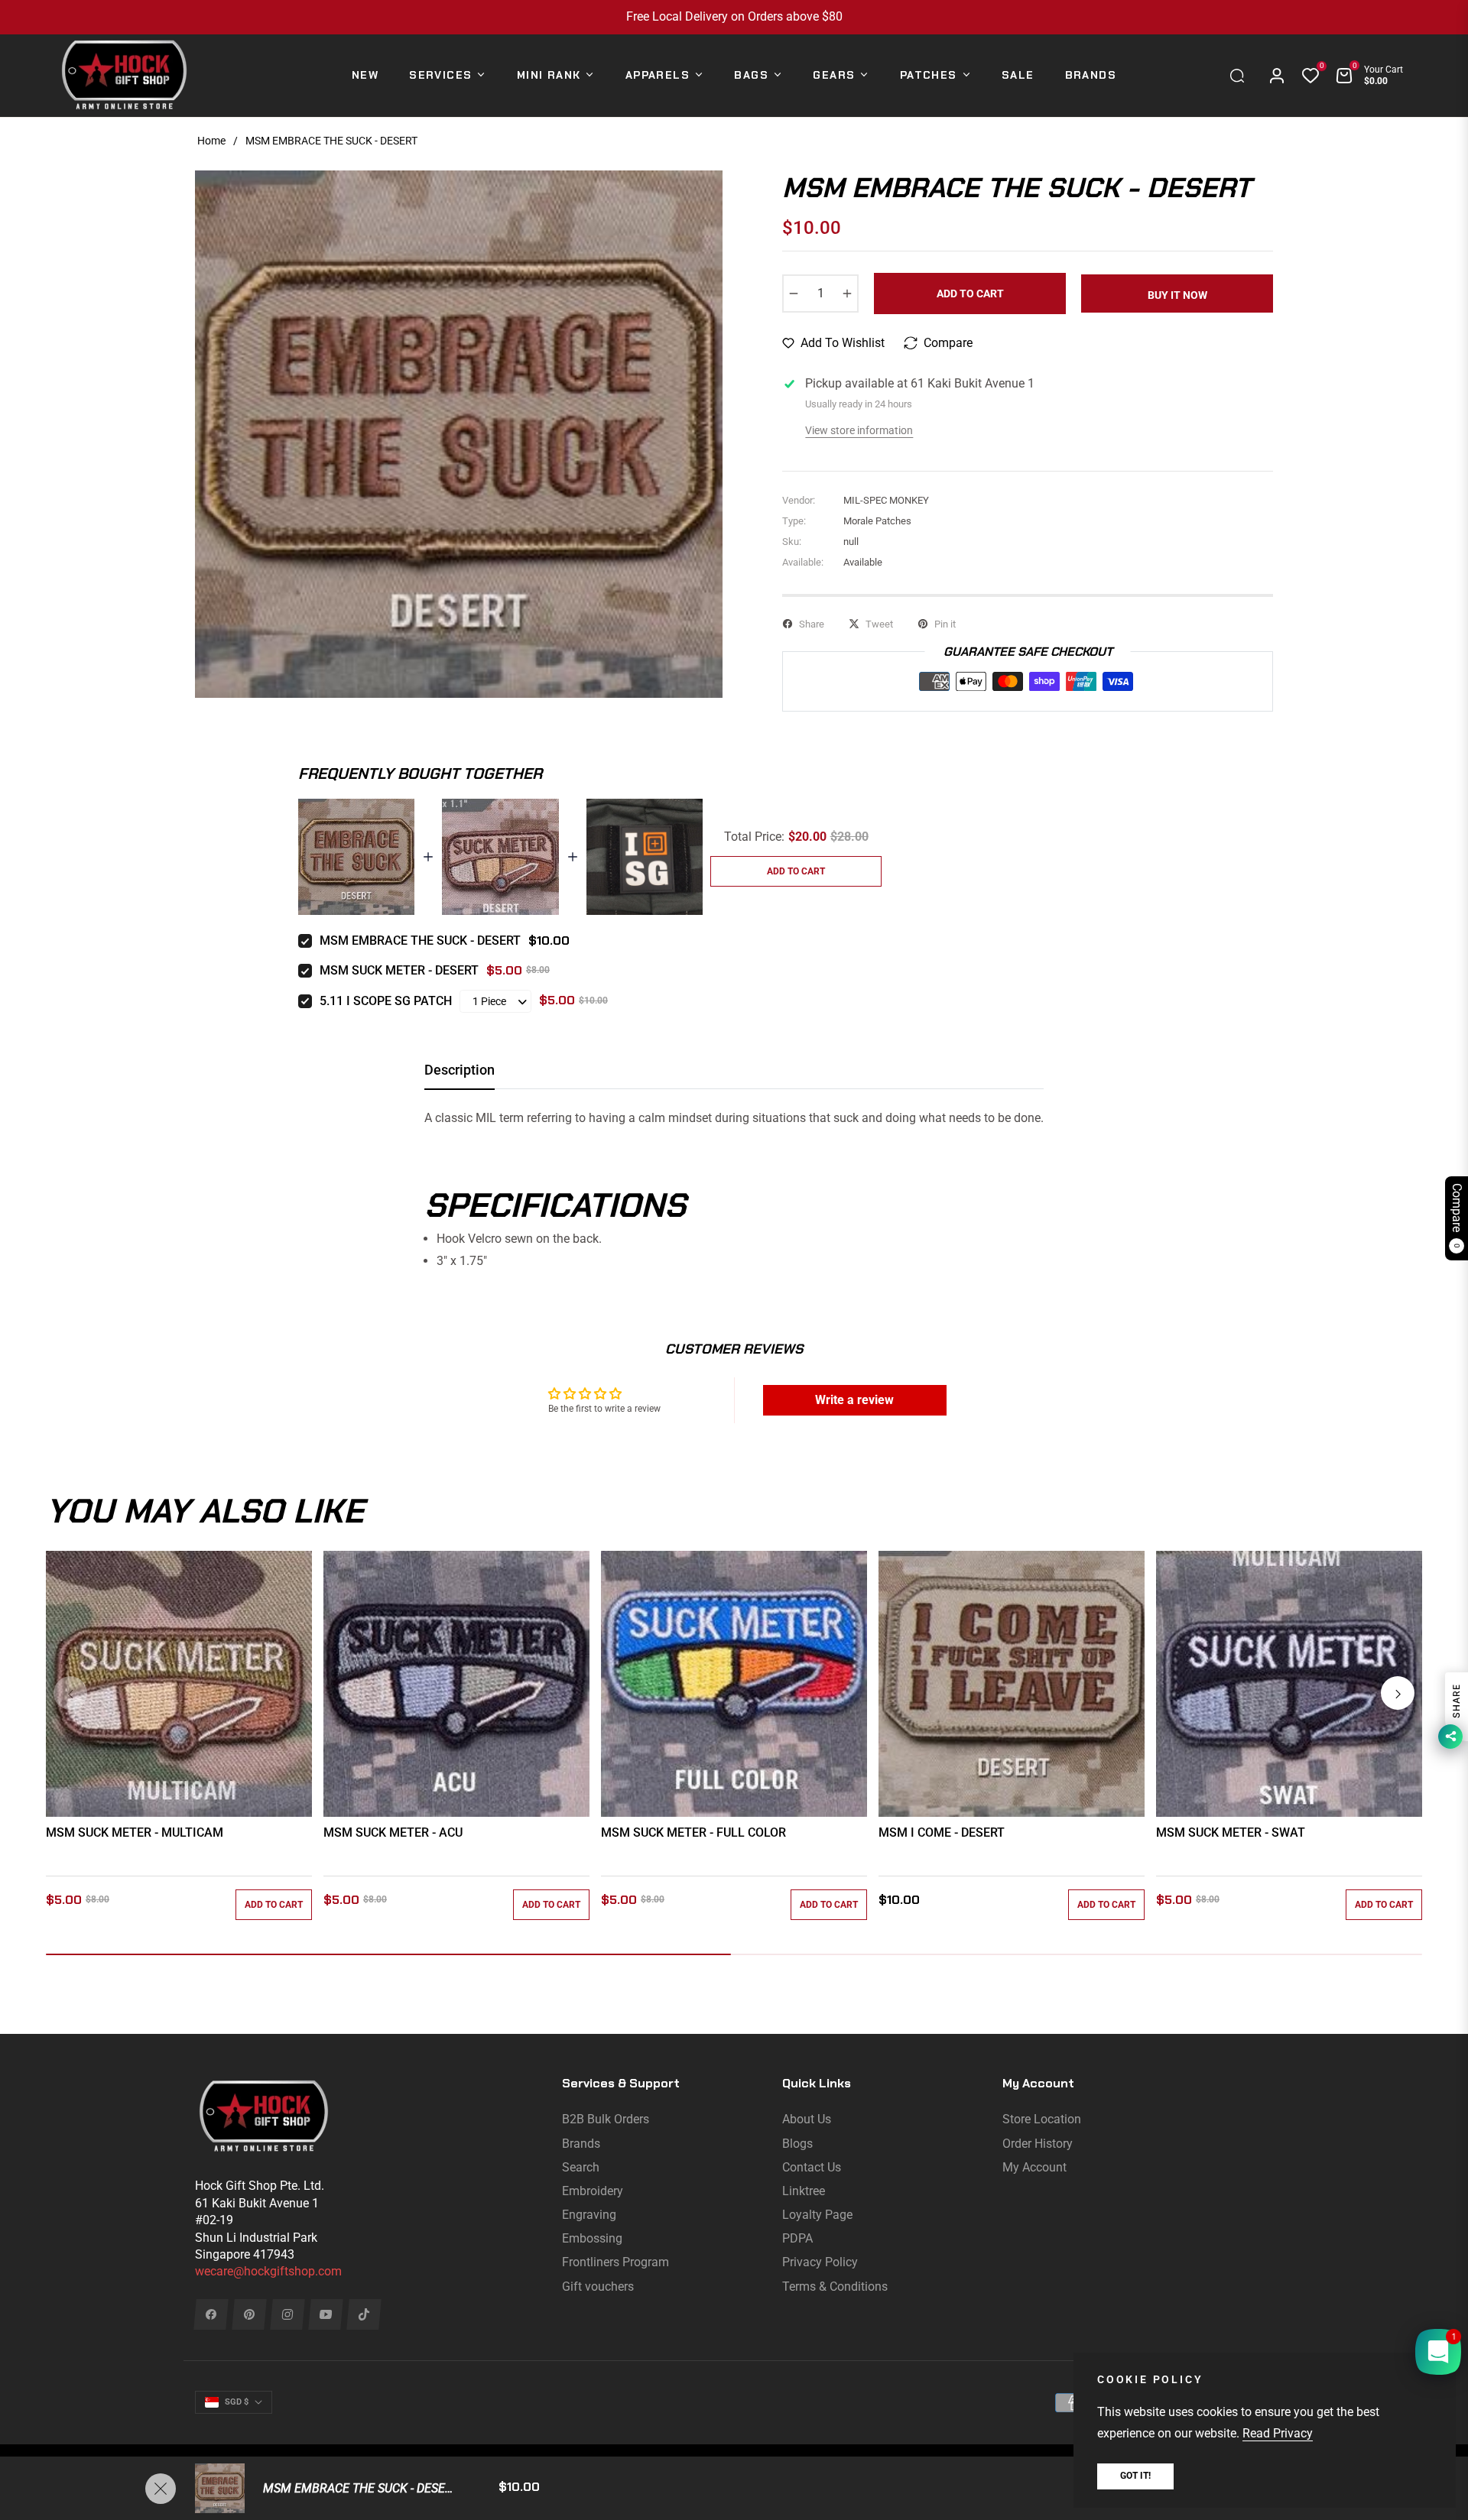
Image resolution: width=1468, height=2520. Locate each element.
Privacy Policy (820, 2262)
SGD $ (237, 2402)
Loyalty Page (817, 2215)
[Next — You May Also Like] (1398, 1693)
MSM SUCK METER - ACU (393, 1832)
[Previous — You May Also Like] (70, 1693)
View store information (859, 430)
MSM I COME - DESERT (942, 1832)
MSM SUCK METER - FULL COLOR (693, 1832)
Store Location (1042, 2119)
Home (211, 141)
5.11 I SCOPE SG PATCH (386, 1001)
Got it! (1135, 2476)
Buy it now (1177, 295)
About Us (807, 2119)
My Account (1034, 2167)
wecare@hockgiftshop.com (268, 2271)
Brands (581, 2144)
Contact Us (812, 2167)
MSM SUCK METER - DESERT (399, 970)
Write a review (854, 1400)
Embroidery (593, 2191)
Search (581, 2167)
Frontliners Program (615, 2262)
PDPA (797, 2238)
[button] (1241, 76)
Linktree (804, 2191)
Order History (1038, 2144)
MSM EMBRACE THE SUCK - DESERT (420, 941)
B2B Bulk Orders (606, 2119)
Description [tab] (460, 1070)
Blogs (797, 2144)
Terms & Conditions (835, 2286)
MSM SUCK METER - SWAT (1231, 1832)
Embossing (592, 2238)
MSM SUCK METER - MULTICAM (135, 1832)
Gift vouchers (598, 2286)
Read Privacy (1278, 2433)
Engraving (589, 2215)
